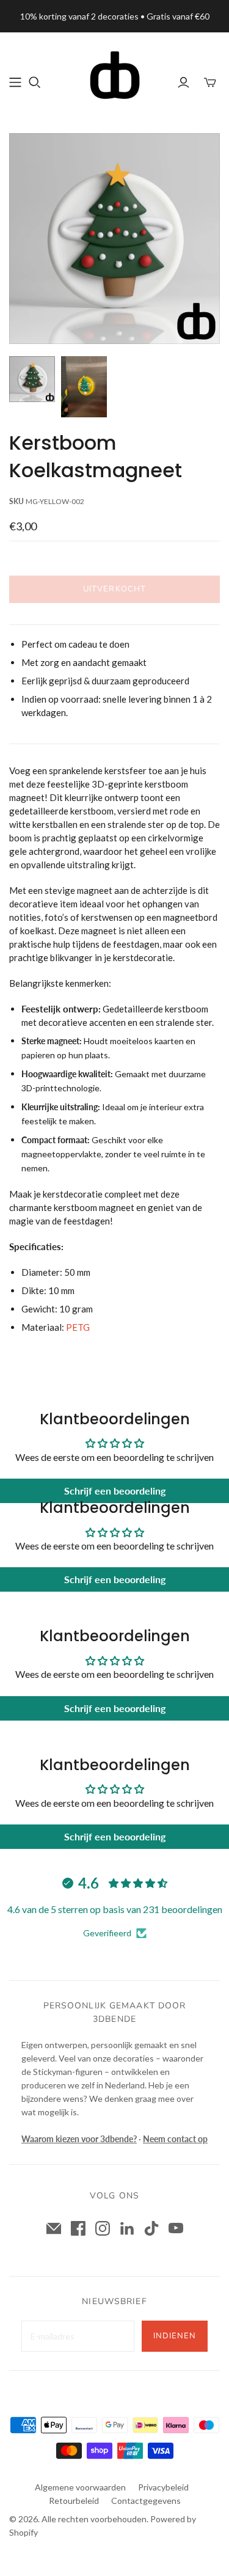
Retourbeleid (74, 2501)
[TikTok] (151, 2228)
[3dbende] (115, 74)
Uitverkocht (114, 589)
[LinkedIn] (127, 2228)
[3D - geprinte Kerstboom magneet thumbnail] (32, 379)
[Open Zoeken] (35, 82)
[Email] (54, 2228)
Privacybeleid (163, 2487)
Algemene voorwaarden (80, 2487)
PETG (78, 1327)
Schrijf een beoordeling (115, 1491)
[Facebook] (78, 2228)
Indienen (175, 2336)
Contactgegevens (146, 2501)
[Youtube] (176, 2228)
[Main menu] (15, 82)
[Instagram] (103, 2228)
